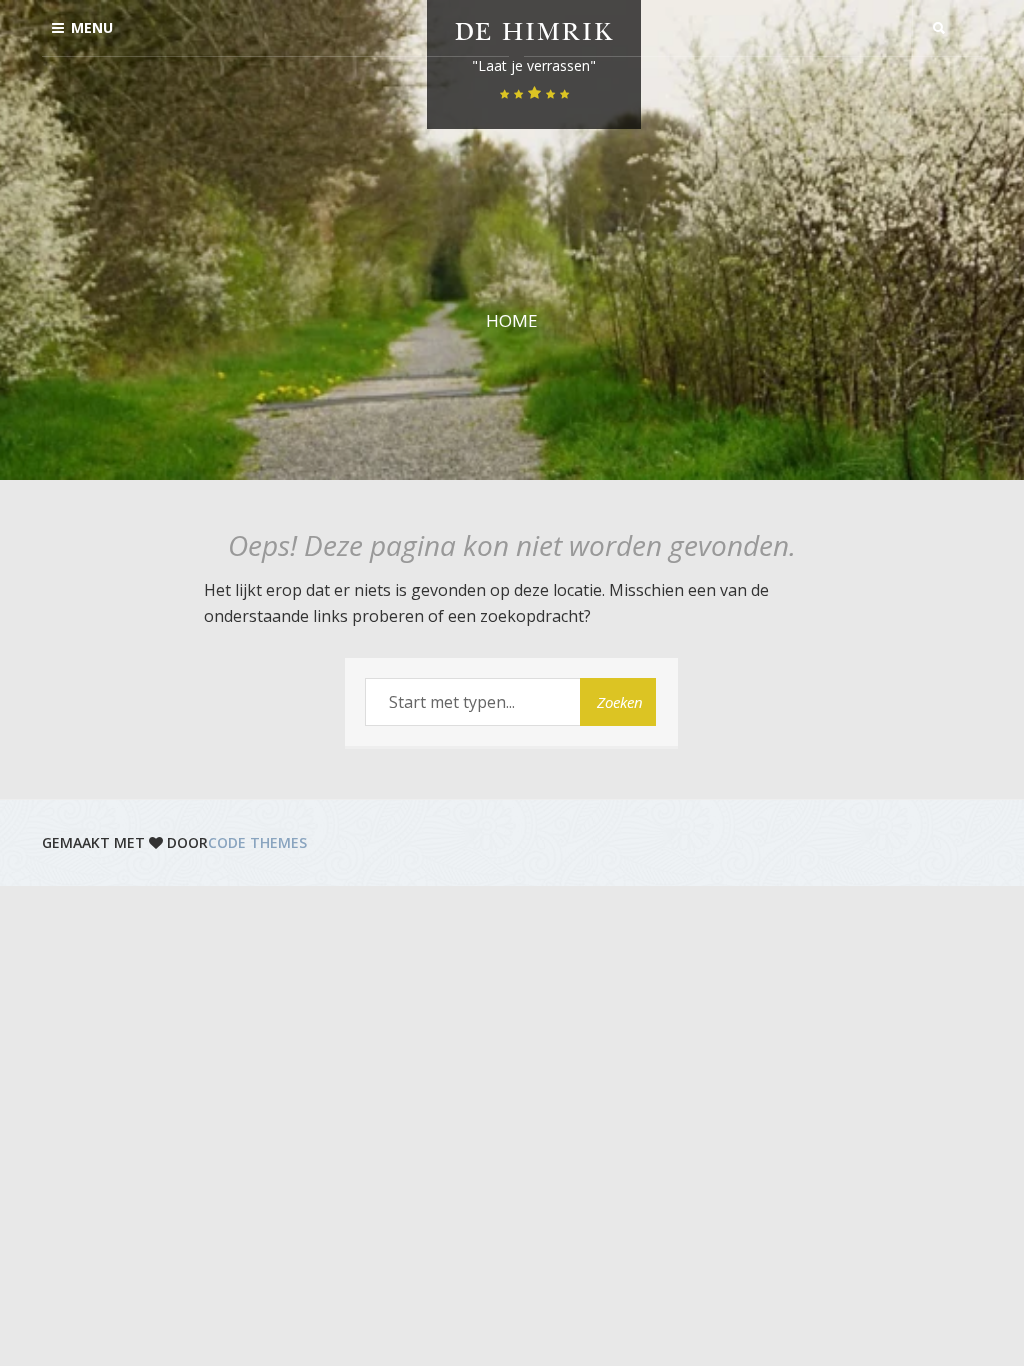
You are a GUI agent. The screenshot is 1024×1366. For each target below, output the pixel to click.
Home (512, 320)
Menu (92, 27)
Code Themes (257, 842)
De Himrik (534, 34)
